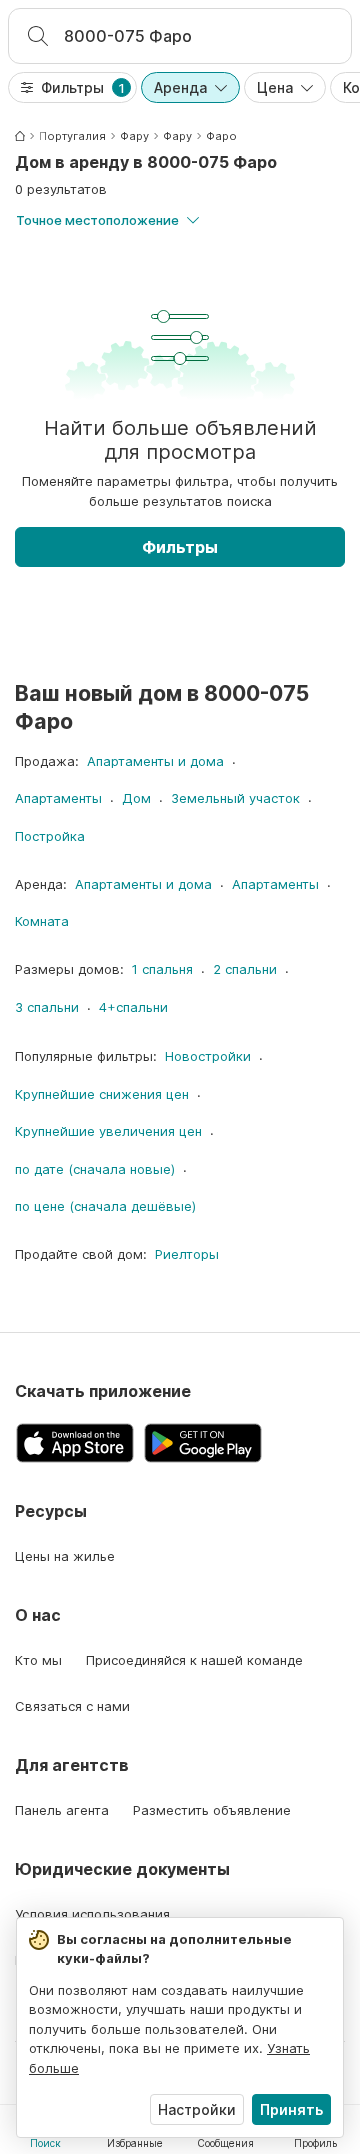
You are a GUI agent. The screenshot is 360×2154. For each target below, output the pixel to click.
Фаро (221, 136)
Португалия (72, 136)
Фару (134, 136)
